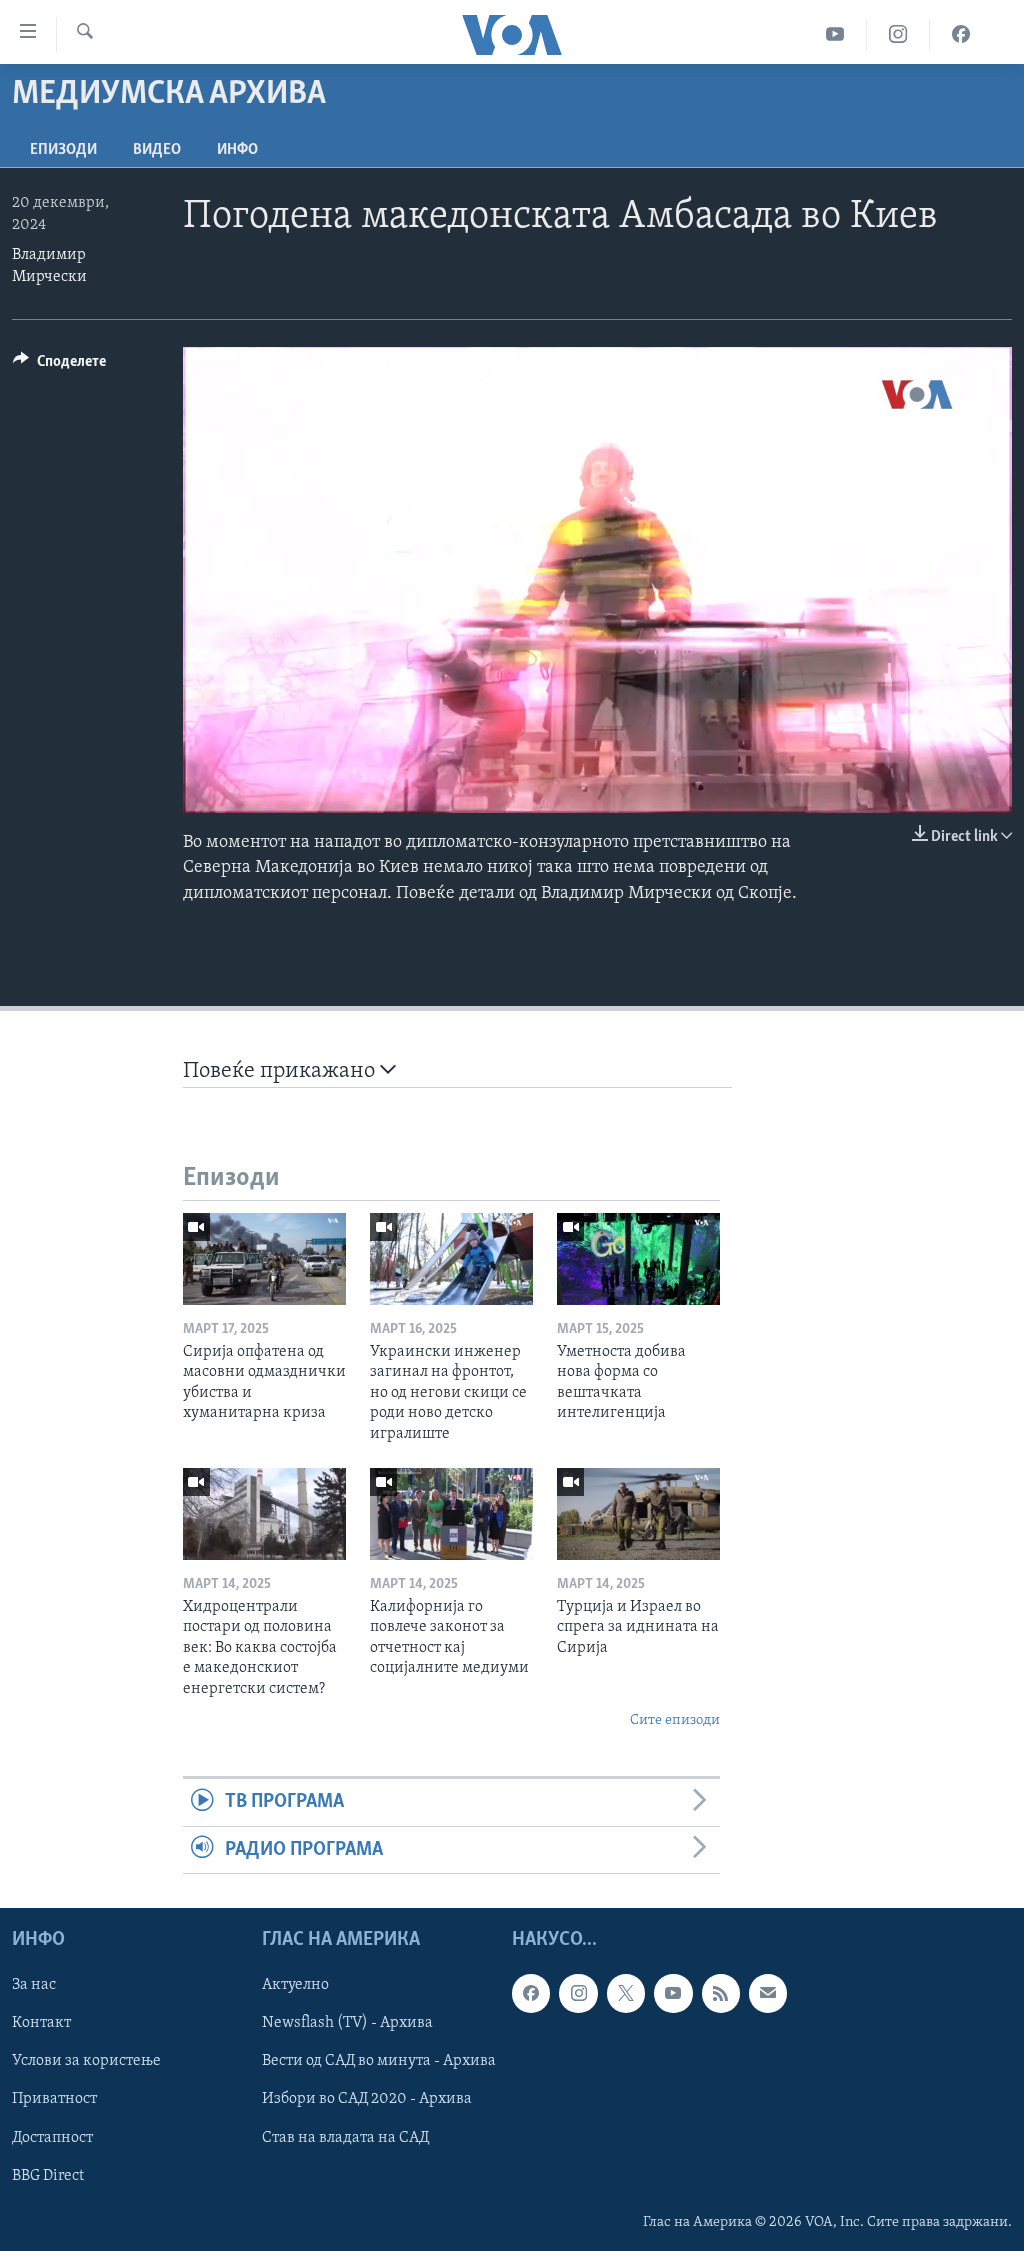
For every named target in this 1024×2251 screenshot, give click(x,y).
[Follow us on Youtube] (673, 1993)
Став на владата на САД (345, 2138)
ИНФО (237, 150)
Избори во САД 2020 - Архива (367, 2100)
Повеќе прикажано (281, 1071)
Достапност (52, 2138)
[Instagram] (898, 34)
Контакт (41, 2023)
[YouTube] (835, 34)
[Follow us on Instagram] (578, 1993)
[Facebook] (961, 34)
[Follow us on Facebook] (531, 1993)
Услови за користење (86, 2061)
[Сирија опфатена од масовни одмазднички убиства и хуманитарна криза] (264, 1259)
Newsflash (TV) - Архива (347, 2023)
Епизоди (63, 150)
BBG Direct (48, 2176)
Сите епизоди (675, 1720)
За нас (34, 1985)
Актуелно (295, 1985)
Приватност (54, 2100)
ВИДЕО (157, 150)
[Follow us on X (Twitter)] (626, 1993)
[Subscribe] (768, 1993)
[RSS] (721, 1993)
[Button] (59, 366)
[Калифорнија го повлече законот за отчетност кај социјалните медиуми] (451, 1514)
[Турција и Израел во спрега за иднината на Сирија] (638, 1514)
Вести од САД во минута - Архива (379, 2061)
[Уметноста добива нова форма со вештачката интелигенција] (638, 1259)
